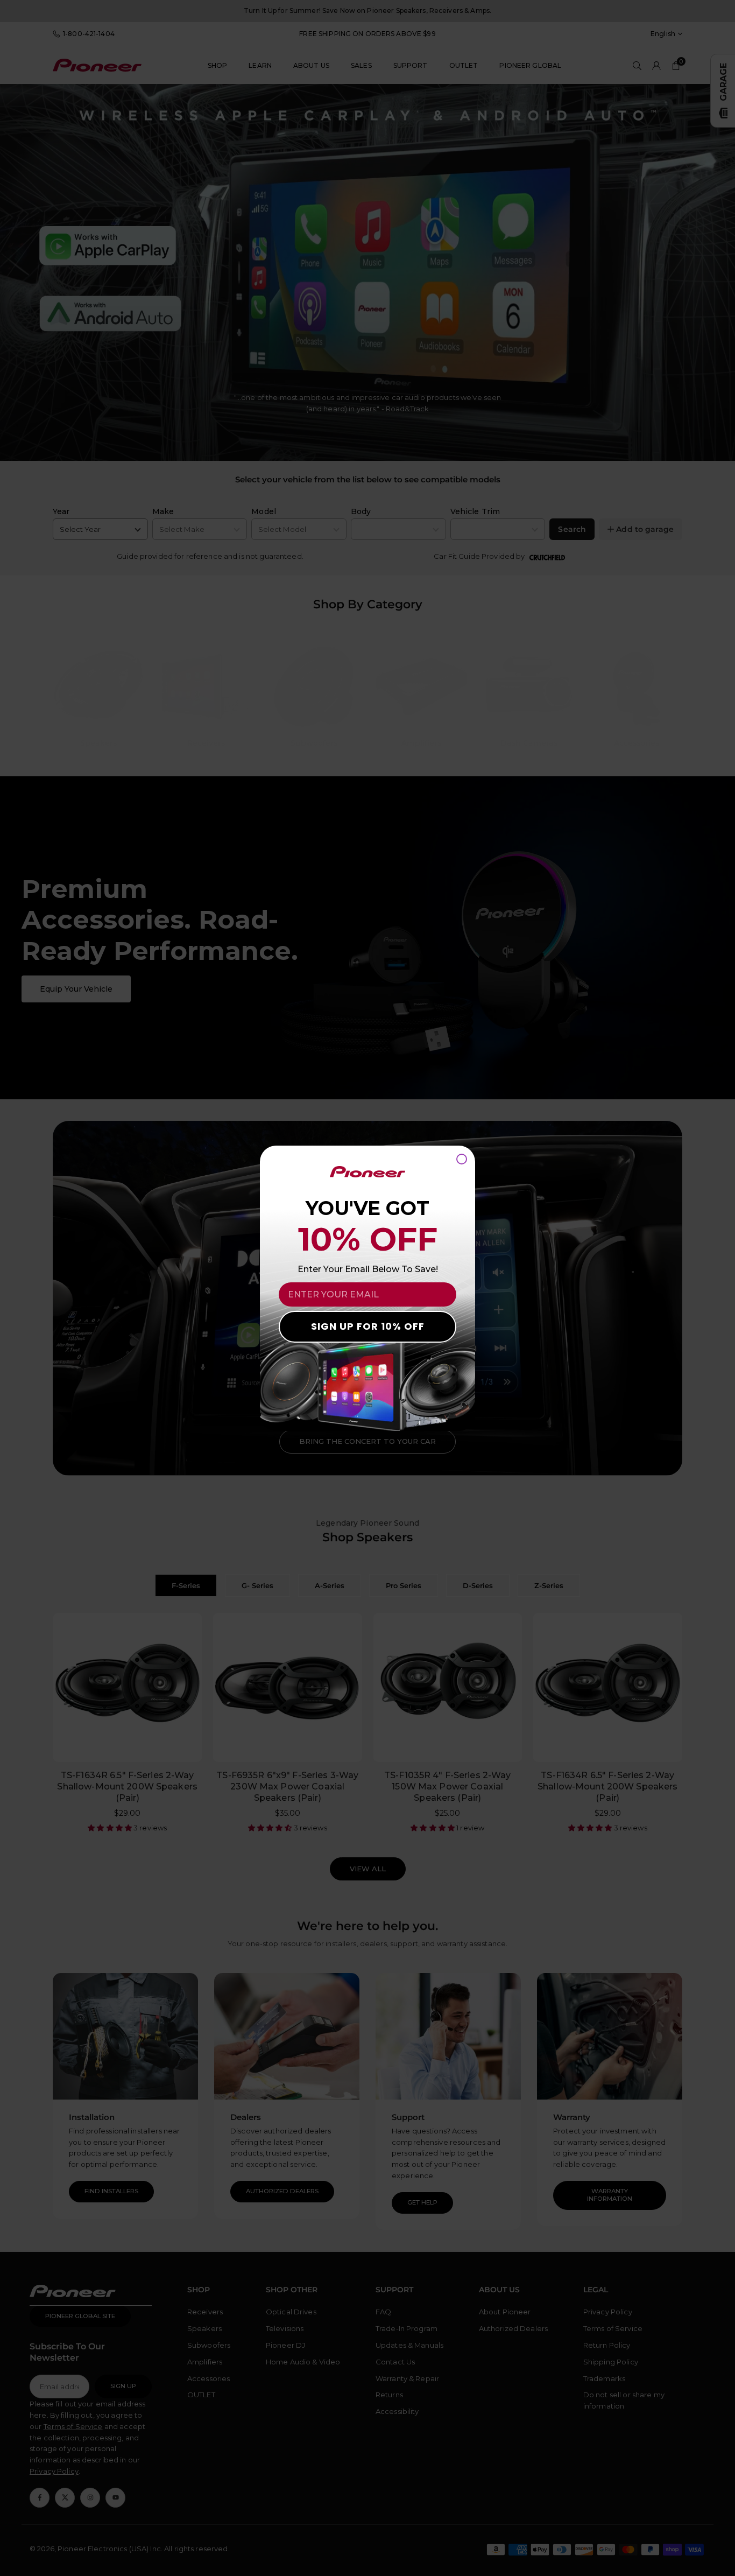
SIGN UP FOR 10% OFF (368, 1326)
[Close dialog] (462, 1159)
